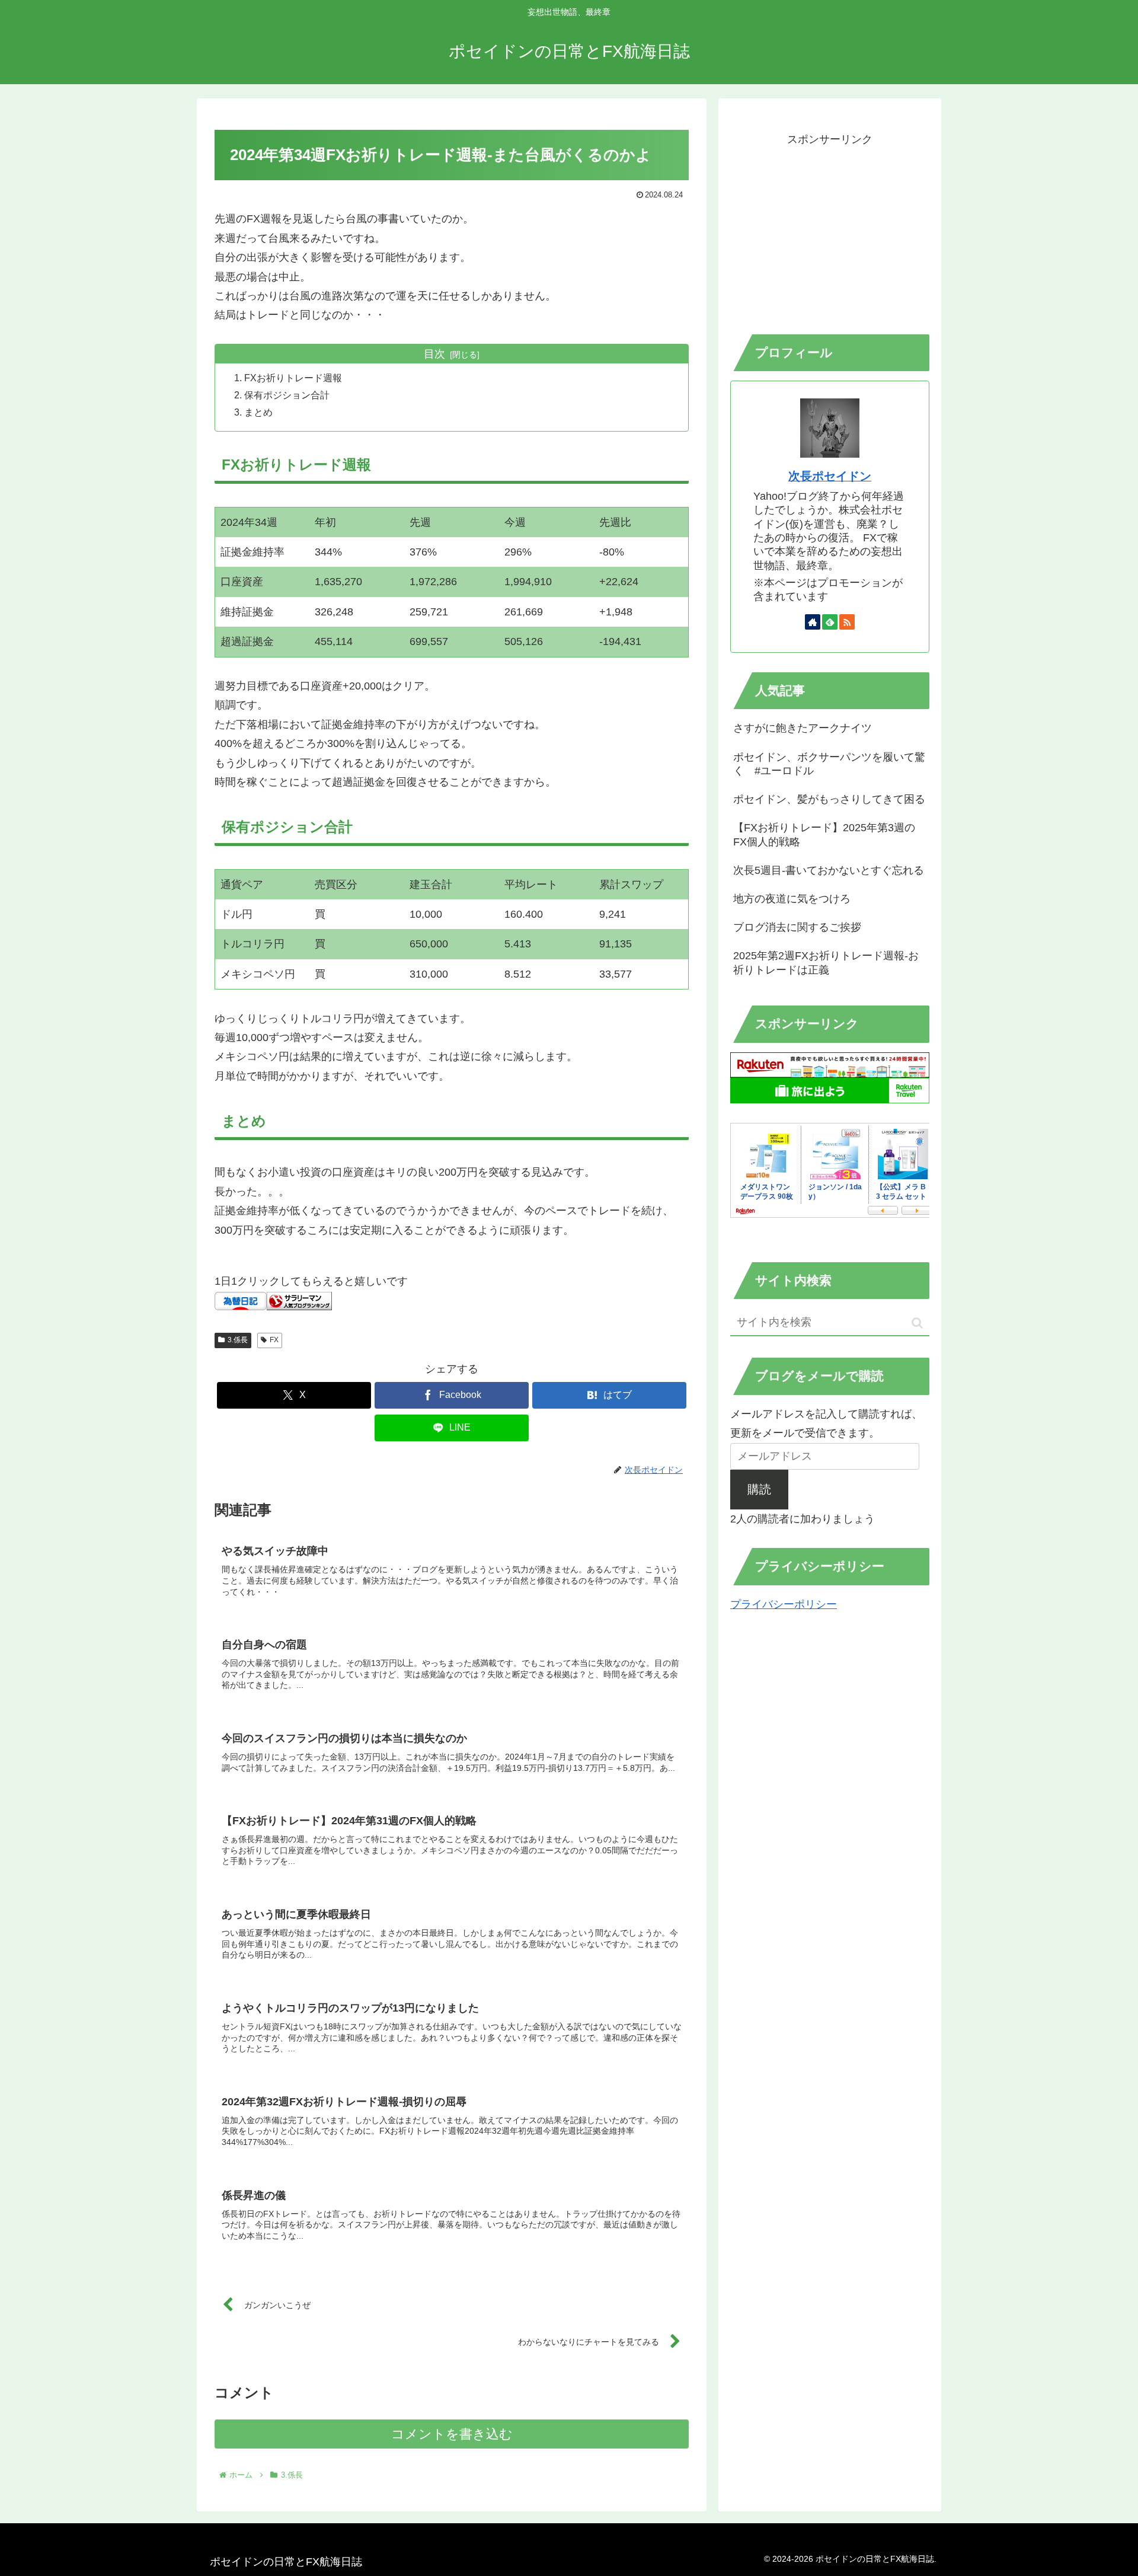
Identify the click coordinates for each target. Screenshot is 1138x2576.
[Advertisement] (830, 232)
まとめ (258, 412)
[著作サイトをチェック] (813, 622)
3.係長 (238, 1340)
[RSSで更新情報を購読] (847, 622)
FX (274, 1340)
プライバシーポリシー (784, 1604)
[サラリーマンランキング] (299, 1300)
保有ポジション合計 (287, 395)
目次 (434, 354)
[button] (917, 1323)
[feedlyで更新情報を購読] (830, 622)
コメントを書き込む (452, 2434)
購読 (759, 1489)
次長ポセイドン (830, 476)
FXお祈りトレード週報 (293, 378)
